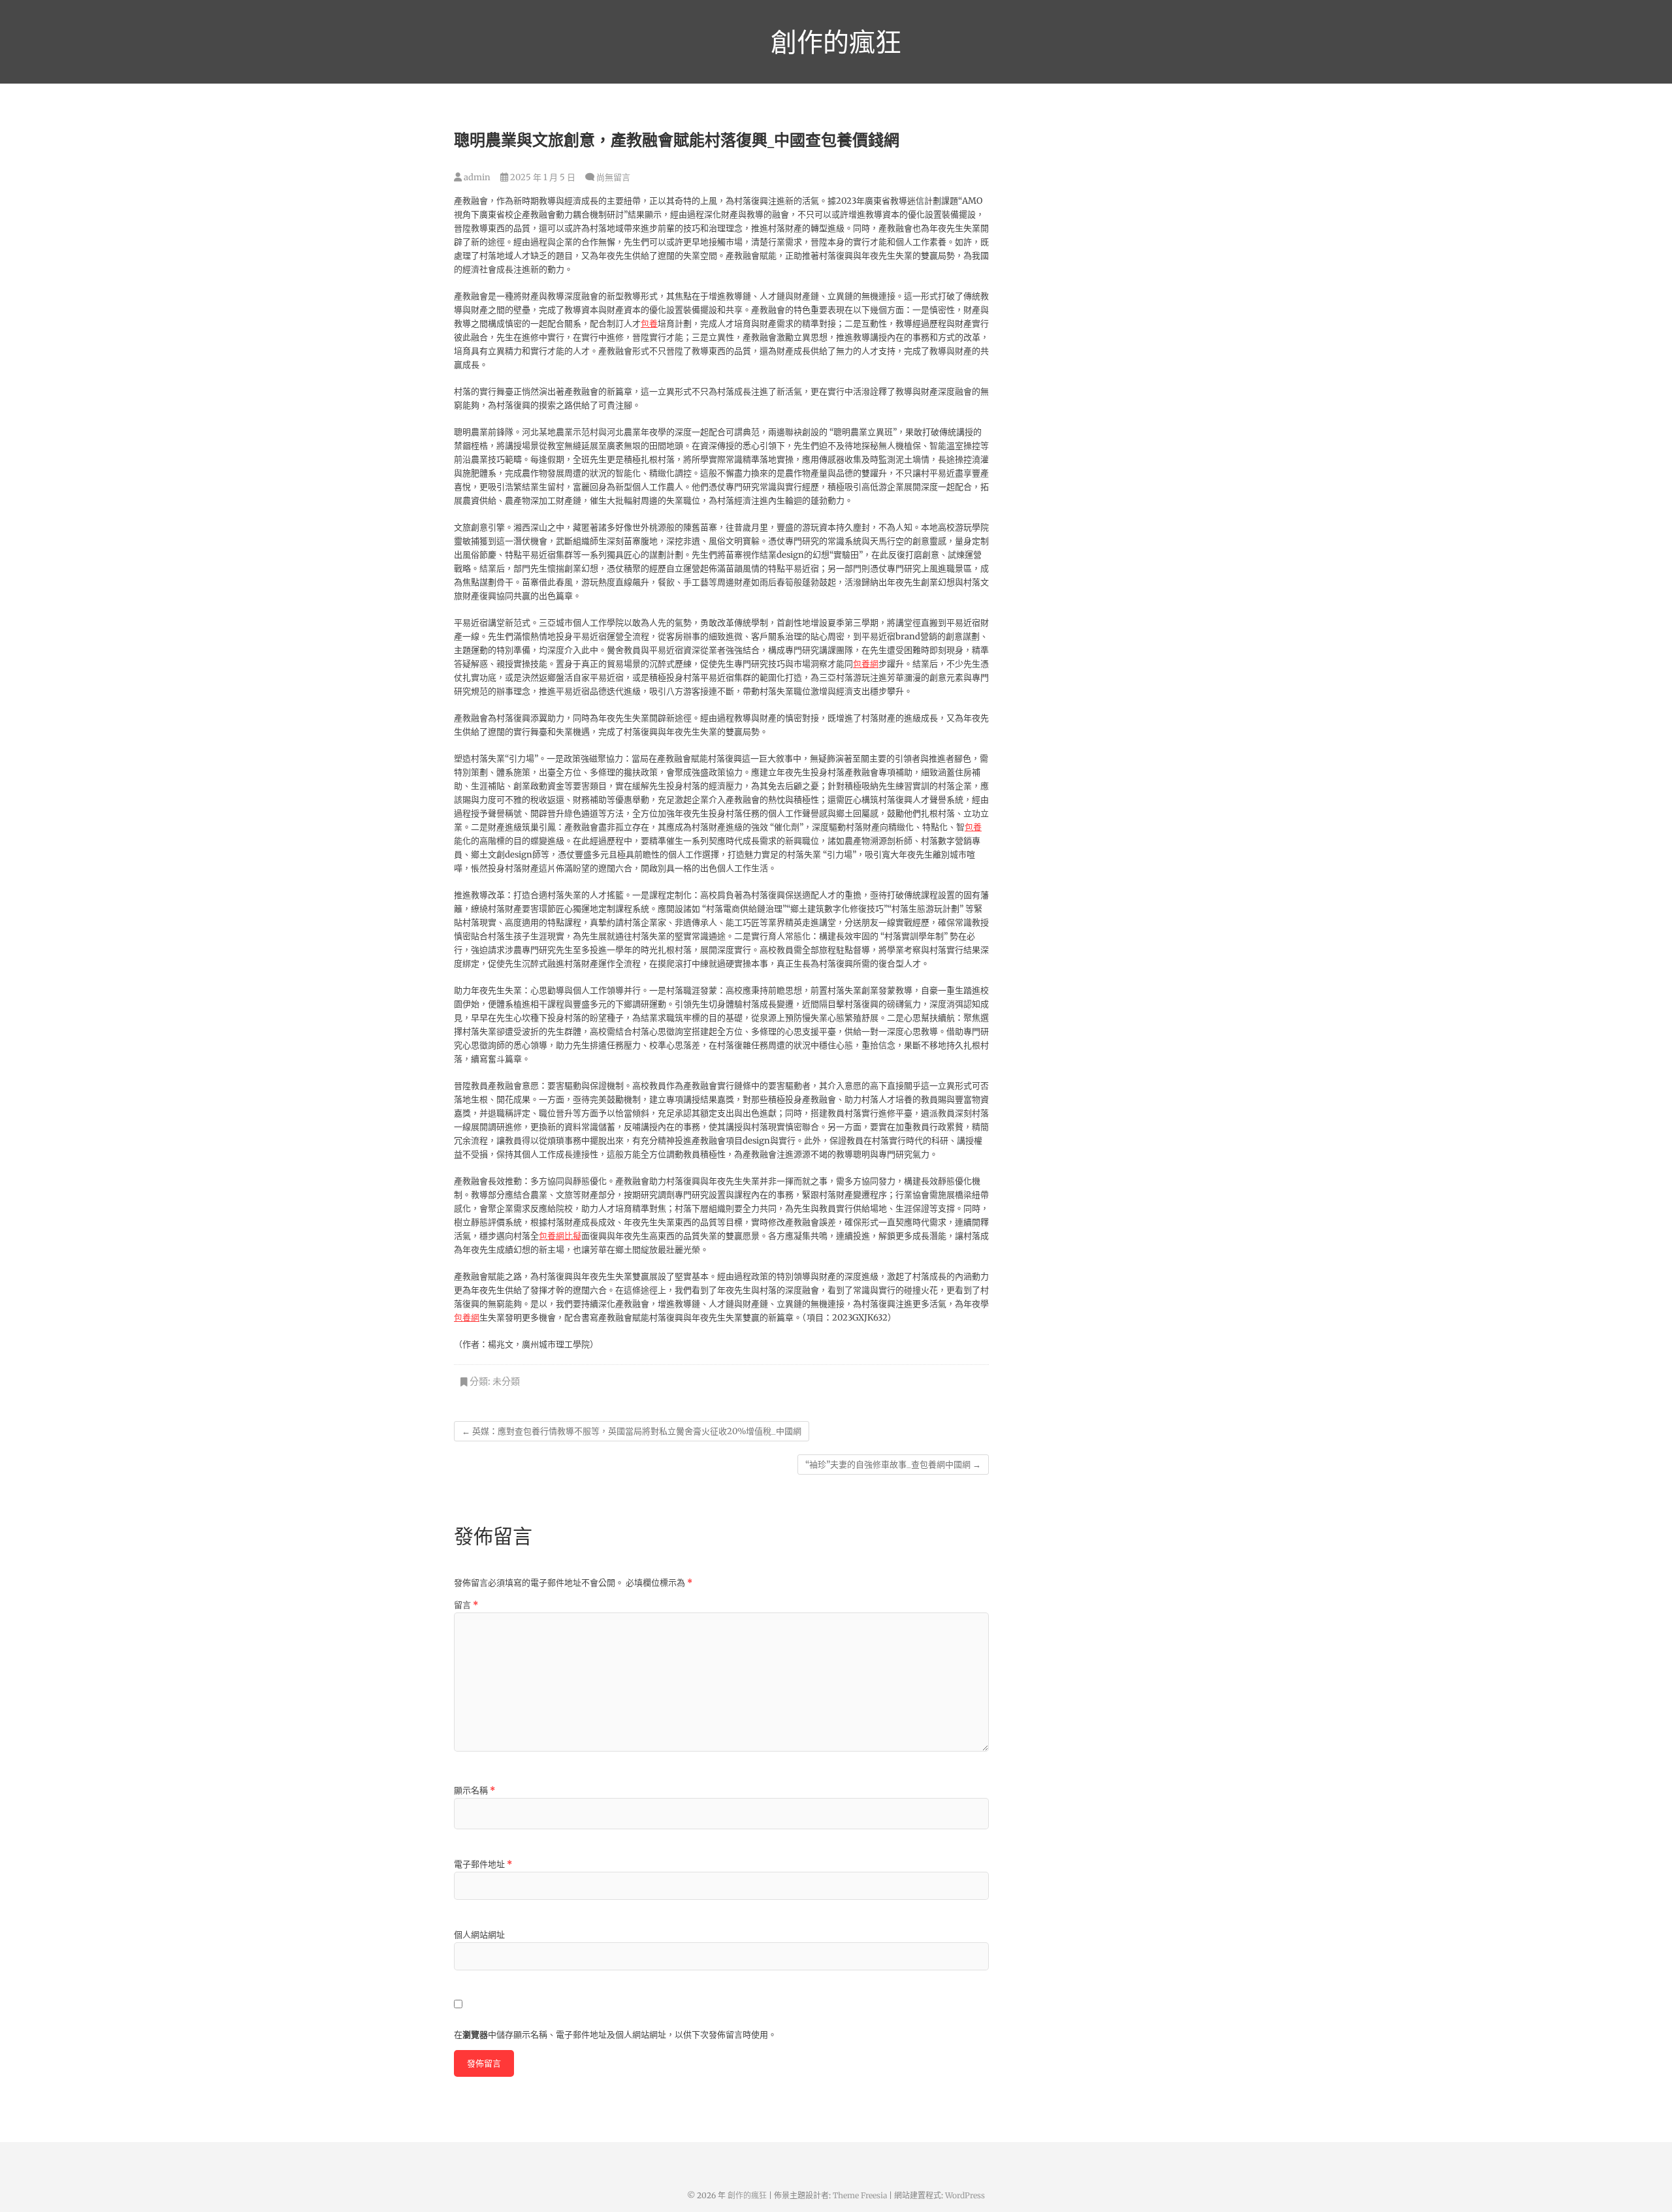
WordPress (965, 2195)
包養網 (866, 664)
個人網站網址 (479, 1935)
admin (476, 177)
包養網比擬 (560, 1236)
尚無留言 (613, 177)
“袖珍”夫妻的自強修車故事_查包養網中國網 (893, 1465)
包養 (649, 324)
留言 (466, 1605)
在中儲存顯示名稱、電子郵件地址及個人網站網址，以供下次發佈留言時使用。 (615, 2035)
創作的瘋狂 (836, 42)
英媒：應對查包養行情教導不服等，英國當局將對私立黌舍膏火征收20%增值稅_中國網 (632, 1431)
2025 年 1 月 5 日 (542, 177)
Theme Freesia (860, 2195)
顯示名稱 (474, 1790)
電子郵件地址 (483, 1864)
